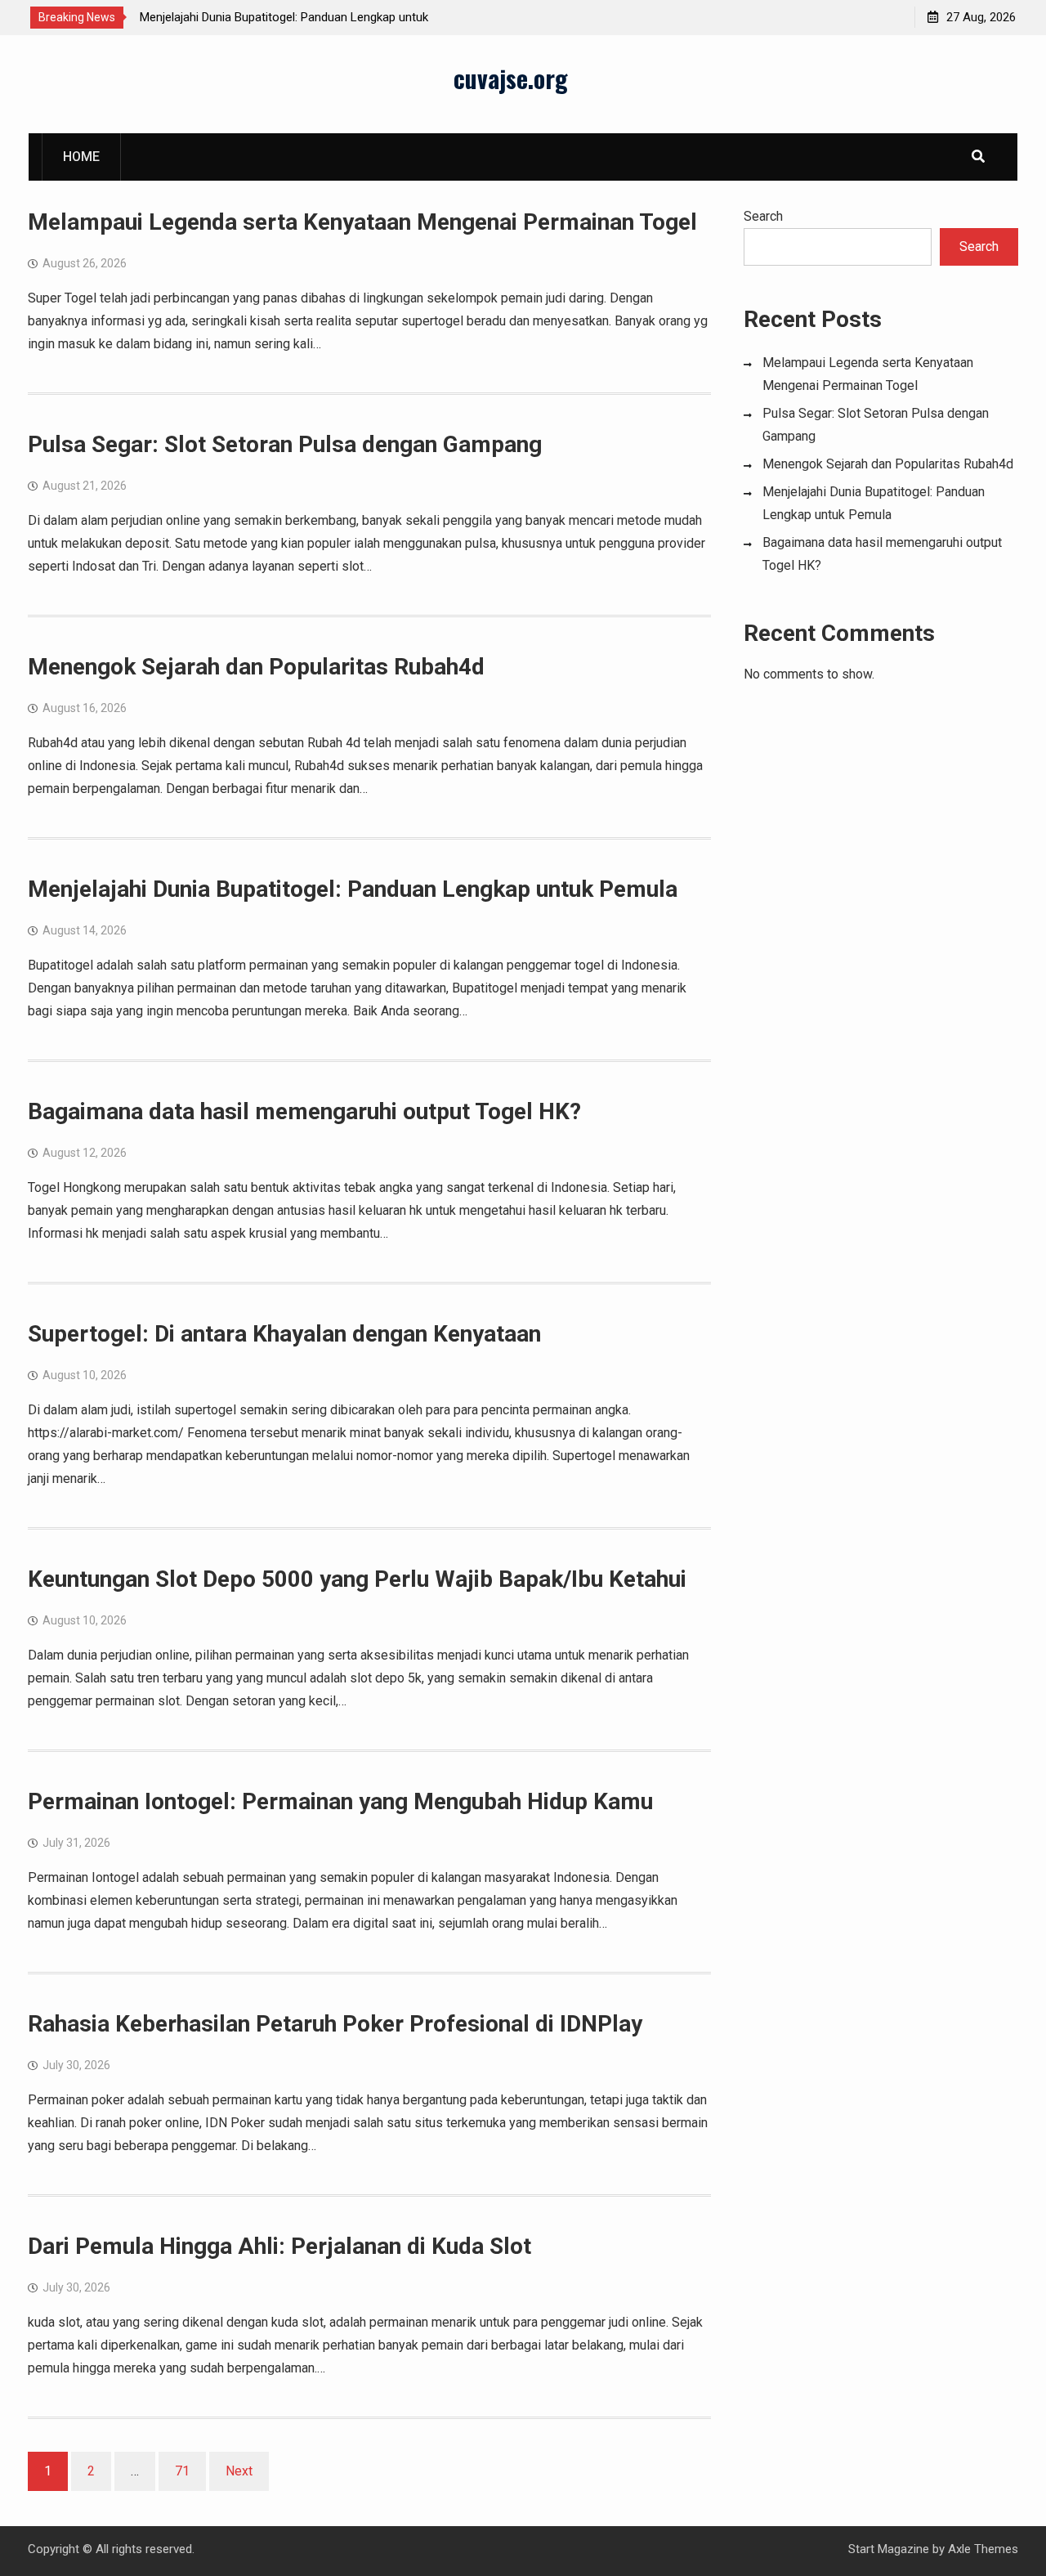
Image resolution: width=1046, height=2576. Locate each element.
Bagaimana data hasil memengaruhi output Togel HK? (304, 1111)
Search (763, 216)
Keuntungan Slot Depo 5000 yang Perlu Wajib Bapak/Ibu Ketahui (357, 1579)
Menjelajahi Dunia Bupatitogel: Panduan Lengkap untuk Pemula (353, 889)
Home (81, 157)
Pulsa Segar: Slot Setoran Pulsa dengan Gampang (285, 444)
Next (239, 2471)
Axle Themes (983, 2549)
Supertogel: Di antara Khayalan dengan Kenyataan (284, 1334)
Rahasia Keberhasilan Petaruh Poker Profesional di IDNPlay (335, 2024)
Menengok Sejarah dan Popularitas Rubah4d (256, 667)
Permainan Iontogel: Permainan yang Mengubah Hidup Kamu (340, 1801)
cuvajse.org (511, 78)
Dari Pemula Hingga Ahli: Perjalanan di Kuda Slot (279, 2246)
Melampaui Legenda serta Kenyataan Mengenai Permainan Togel (362, 222)
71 (182, 2471)
